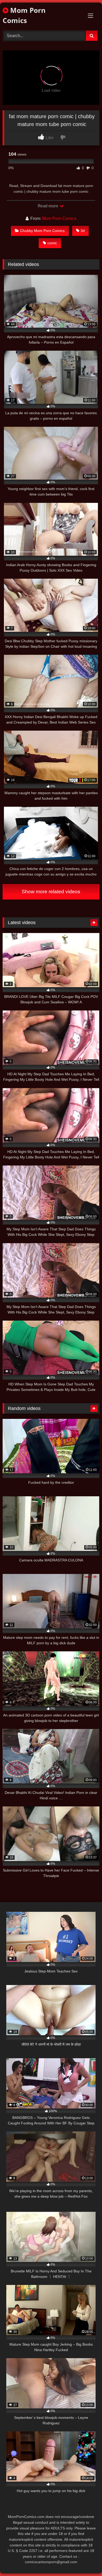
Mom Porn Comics (24, 15)
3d (83, 231)
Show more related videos (51, 892)
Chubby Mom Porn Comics (42, 231)
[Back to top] (86, 2560)
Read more (48, 206)
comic (52, 243)
